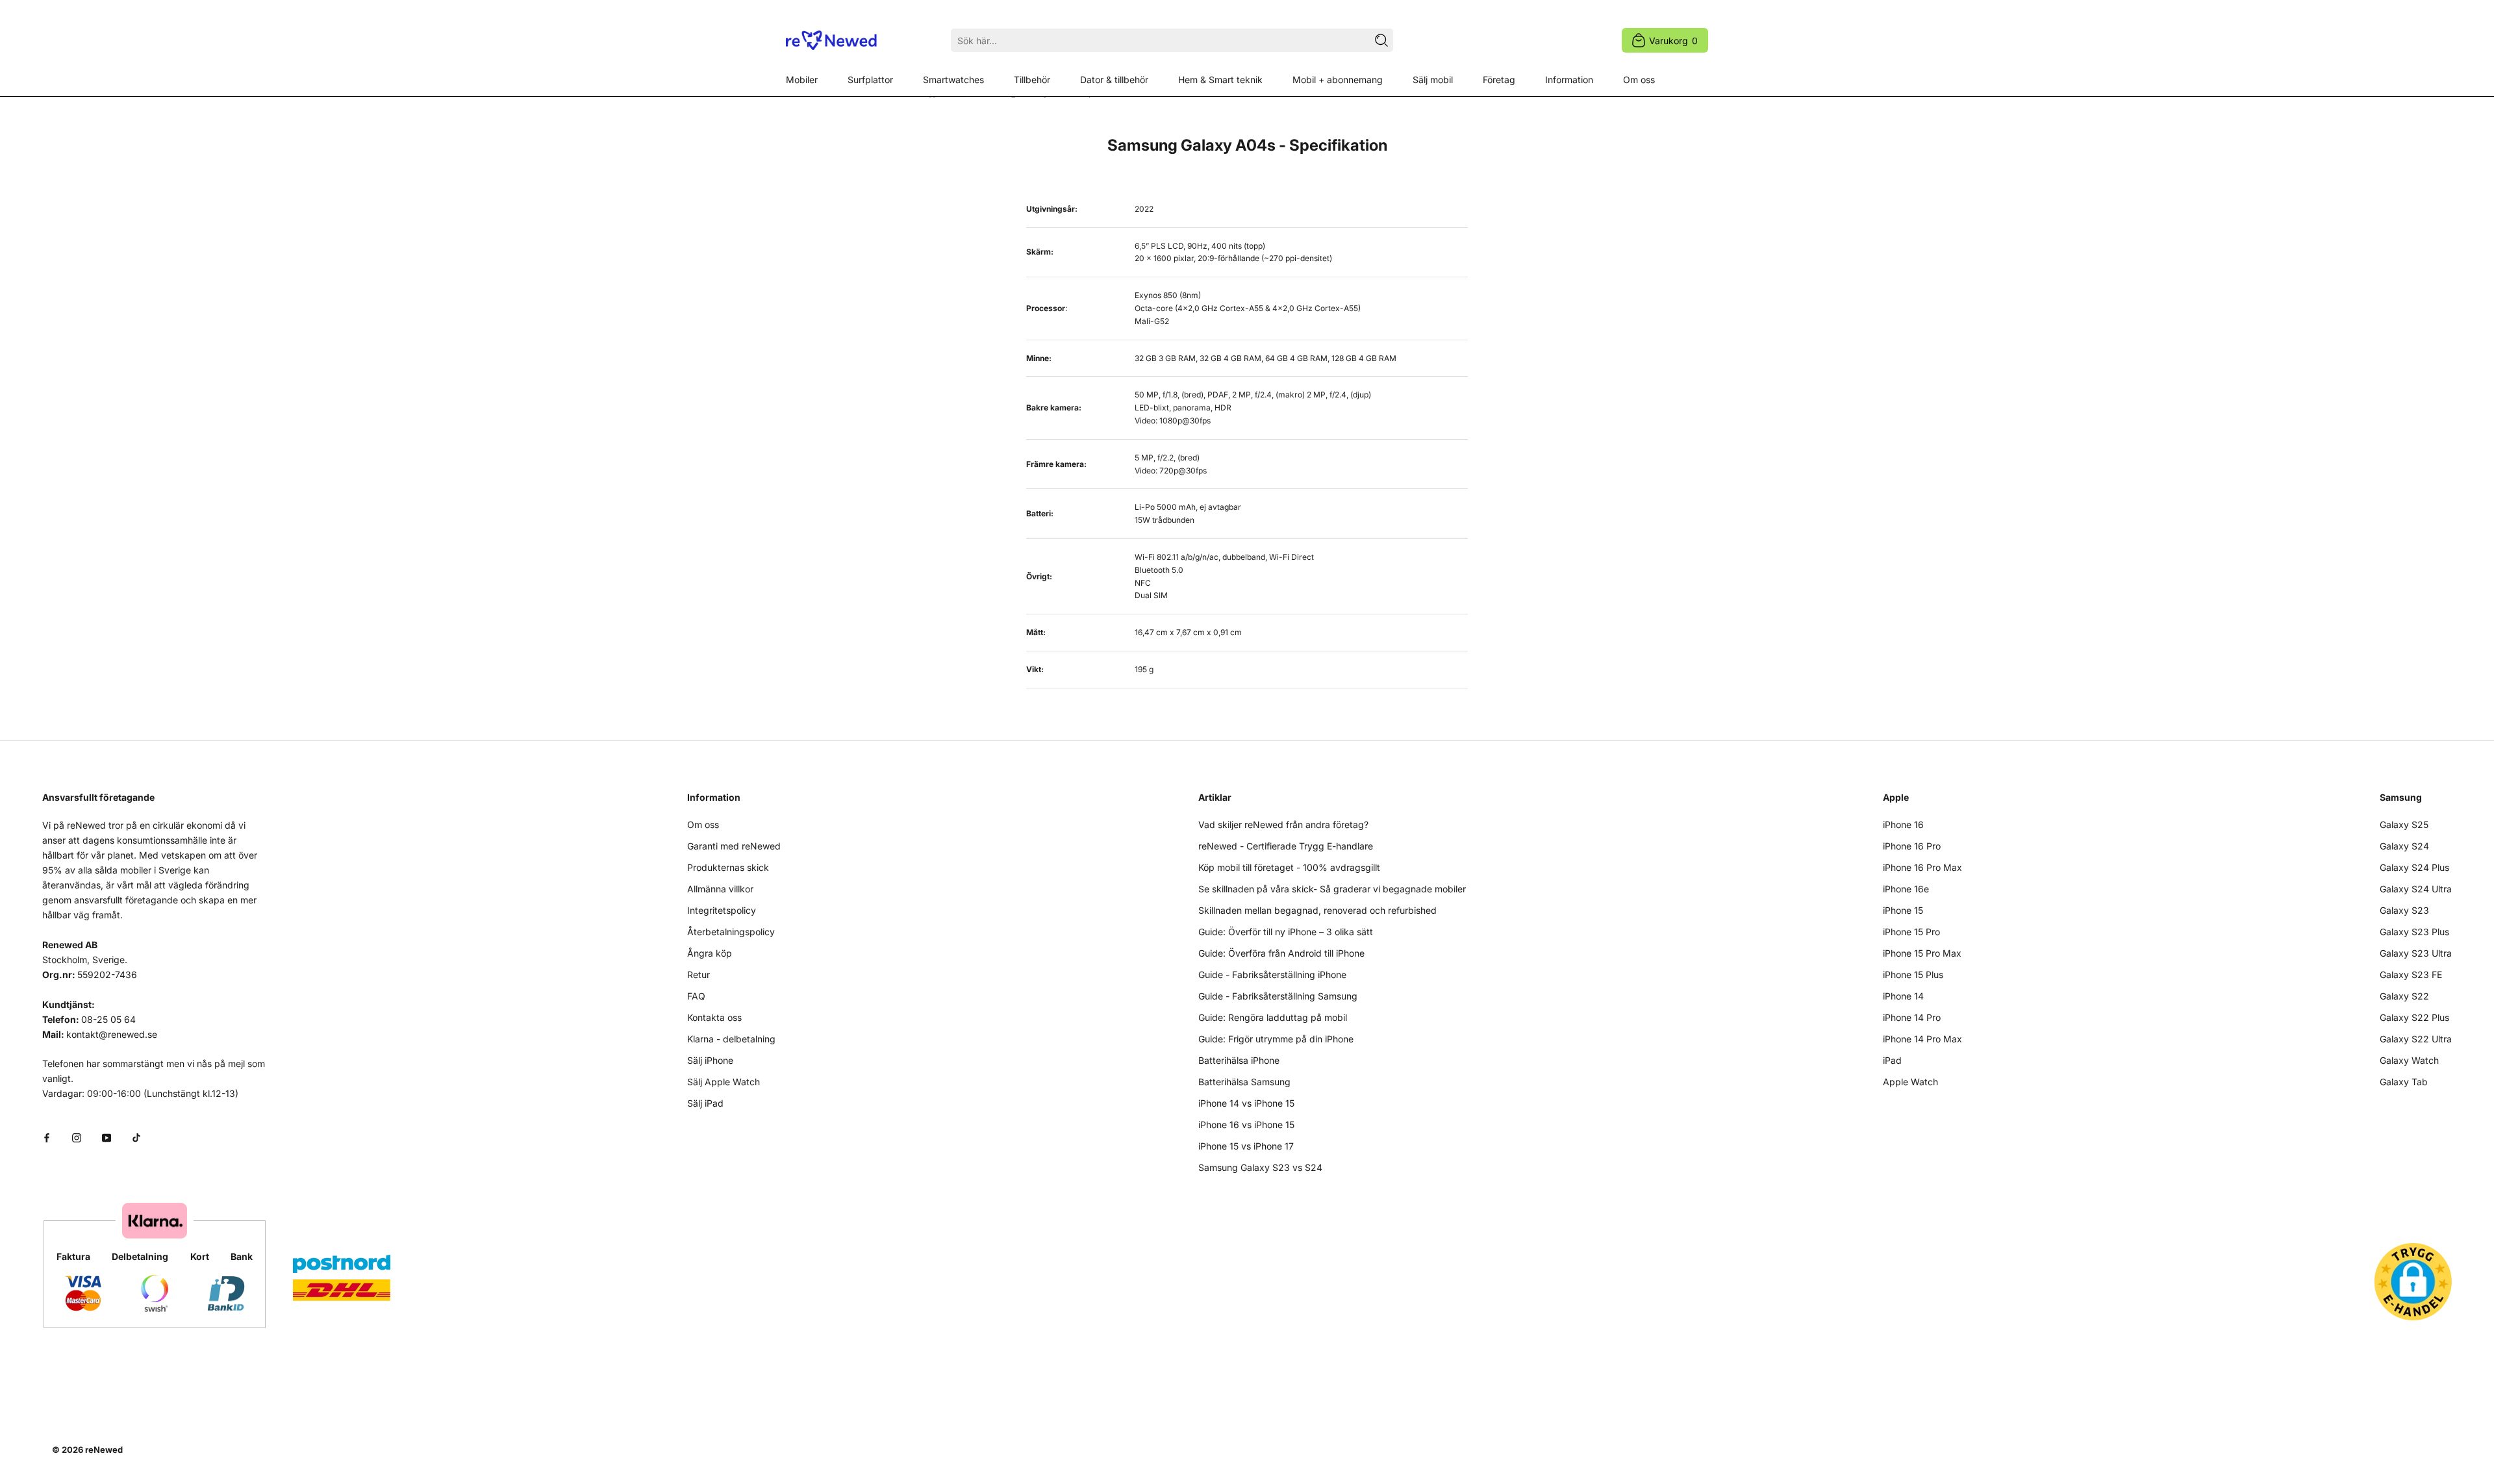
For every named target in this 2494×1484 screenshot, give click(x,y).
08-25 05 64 (108, 1019)
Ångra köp (710, 953)
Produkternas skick (728, 867)
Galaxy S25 (2404, 824)
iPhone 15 (1903, 910)
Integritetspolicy (722, 910)
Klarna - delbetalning (731, 1039)
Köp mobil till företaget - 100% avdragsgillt (1289, 867)
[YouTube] (107, 1137)
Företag (1499, 80)
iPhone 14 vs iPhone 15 (1246, 1103)
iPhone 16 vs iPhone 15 (1246, 1125)
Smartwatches (953, 80)
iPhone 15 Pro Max (1922, 953)
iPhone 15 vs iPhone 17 (1246, 1146)
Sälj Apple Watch (724, 1082)
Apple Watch (1910, 1082)
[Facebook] (47, 1137)
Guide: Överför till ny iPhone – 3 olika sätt (1286, 932)
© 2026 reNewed (87, 1450)
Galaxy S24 (2404, 846)
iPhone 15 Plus (1913, 975)
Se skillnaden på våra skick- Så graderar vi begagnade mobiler (1332, 889)
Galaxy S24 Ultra (2416, 889)
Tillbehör (1032, 80)
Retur (699, 975)
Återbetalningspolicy (731, 932)
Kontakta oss (714, 1017)
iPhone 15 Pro (1911, 932)
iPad (1892, 1060)
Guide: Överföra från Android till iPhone (1281, 953)
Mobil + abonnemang (1338, 80)
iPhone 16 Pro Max (1922, 867)
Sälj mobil (1433, 80)
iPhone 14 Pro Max (1922, 1039)
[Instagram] (77, 1137)
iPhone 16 (1903, 824)
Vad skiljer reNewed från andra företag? (1283, 824)
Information (1569, 80)
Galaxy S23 (2404, 910)
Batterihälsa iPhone (1239, 1060)
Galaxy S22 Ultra (2416, 1039)
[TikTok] (136, 1137)
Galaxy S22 (2404, 996)
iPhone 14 (1903, 996)
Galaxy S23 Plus (2414, 932)
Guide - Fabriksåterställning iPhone (1272, 975)
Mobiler (802, 80)
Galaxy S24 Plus (2414, 867)
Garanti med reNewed (734, 846)
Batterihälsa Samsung (1244, 1082)
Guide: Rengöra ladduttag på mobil (1273, 1017)
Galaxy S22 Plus (2414, 1017)
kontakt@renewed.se (112, 1034)
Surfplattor (870, 80)
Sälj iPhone (710, 1060)
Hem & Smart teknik (1220, 80)
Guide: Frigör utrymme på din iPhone (1276, 1039)
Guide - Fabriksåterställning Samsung (1278, 996)
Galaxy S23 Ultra (2416, 953)
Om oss (1639, 80)
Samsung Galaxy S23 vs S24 (1260, 1167)
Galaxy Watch (2409, 1060)
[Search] (1381, 40)
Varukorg (1673, 41)
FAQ (696, 996)
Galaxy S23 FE (2411, 975)
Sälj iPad (705, 1103)
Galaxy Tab (2404, 1082)
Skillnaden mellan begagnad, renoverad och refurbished (1317, 910)
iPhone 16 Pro (1912, 846)
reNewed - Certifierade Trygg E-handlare (1286, 846)
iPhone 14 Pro (1912, 1017)
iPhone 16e (1906, 889)
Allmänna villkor (720, 889)
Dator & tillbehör (1114, 80)
